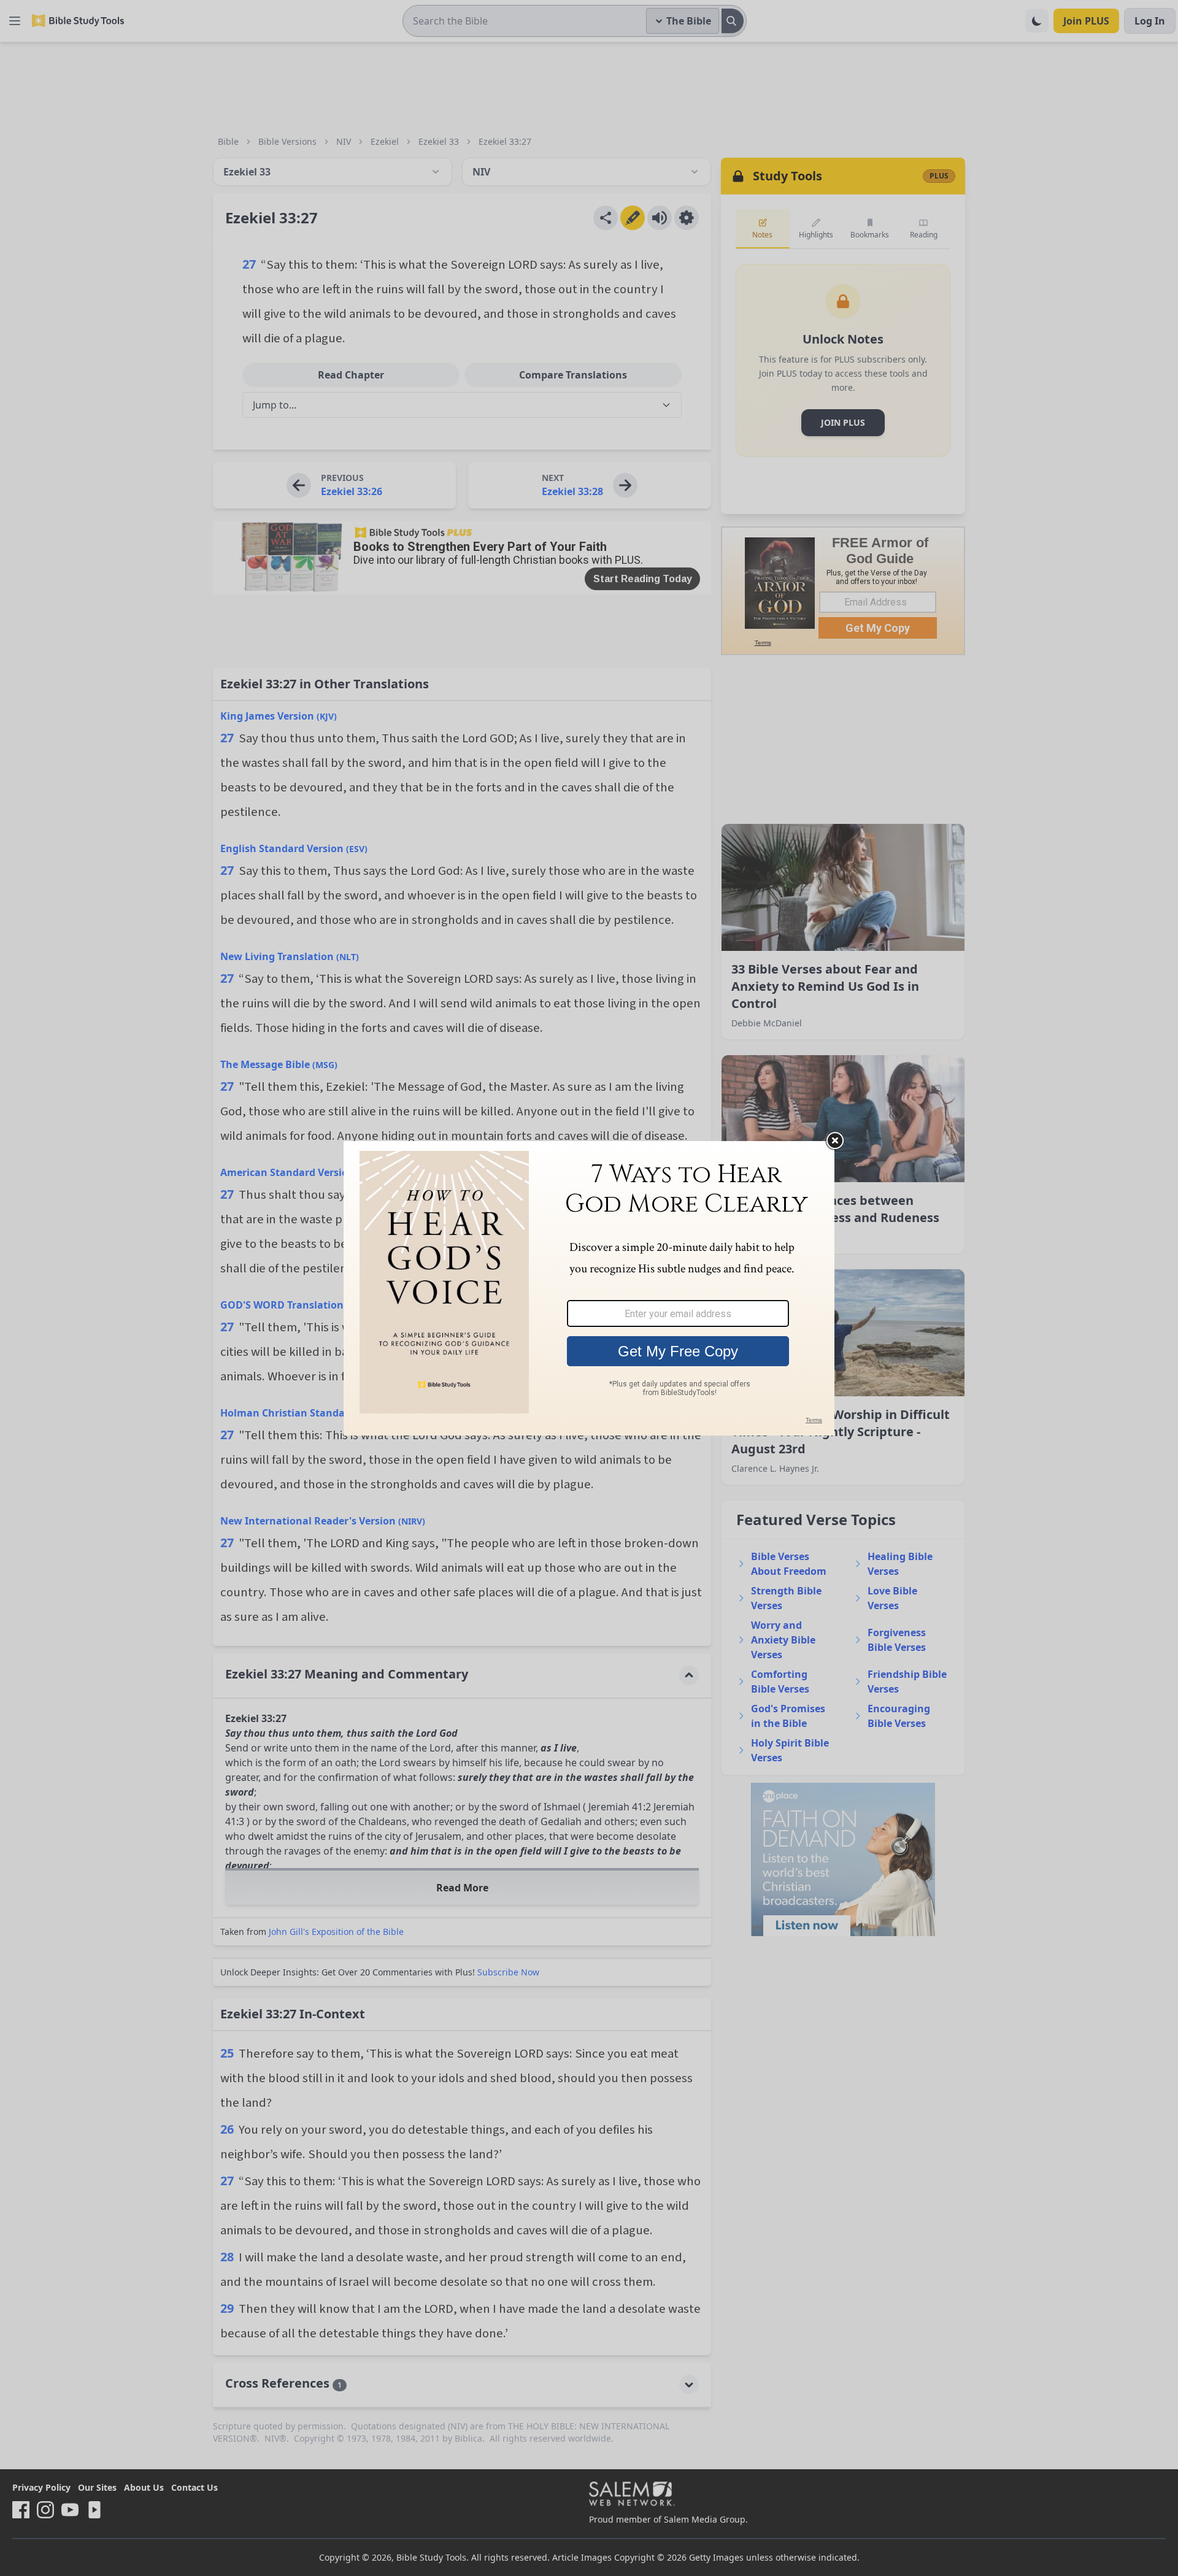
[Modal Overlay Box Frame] (589, 1288)
